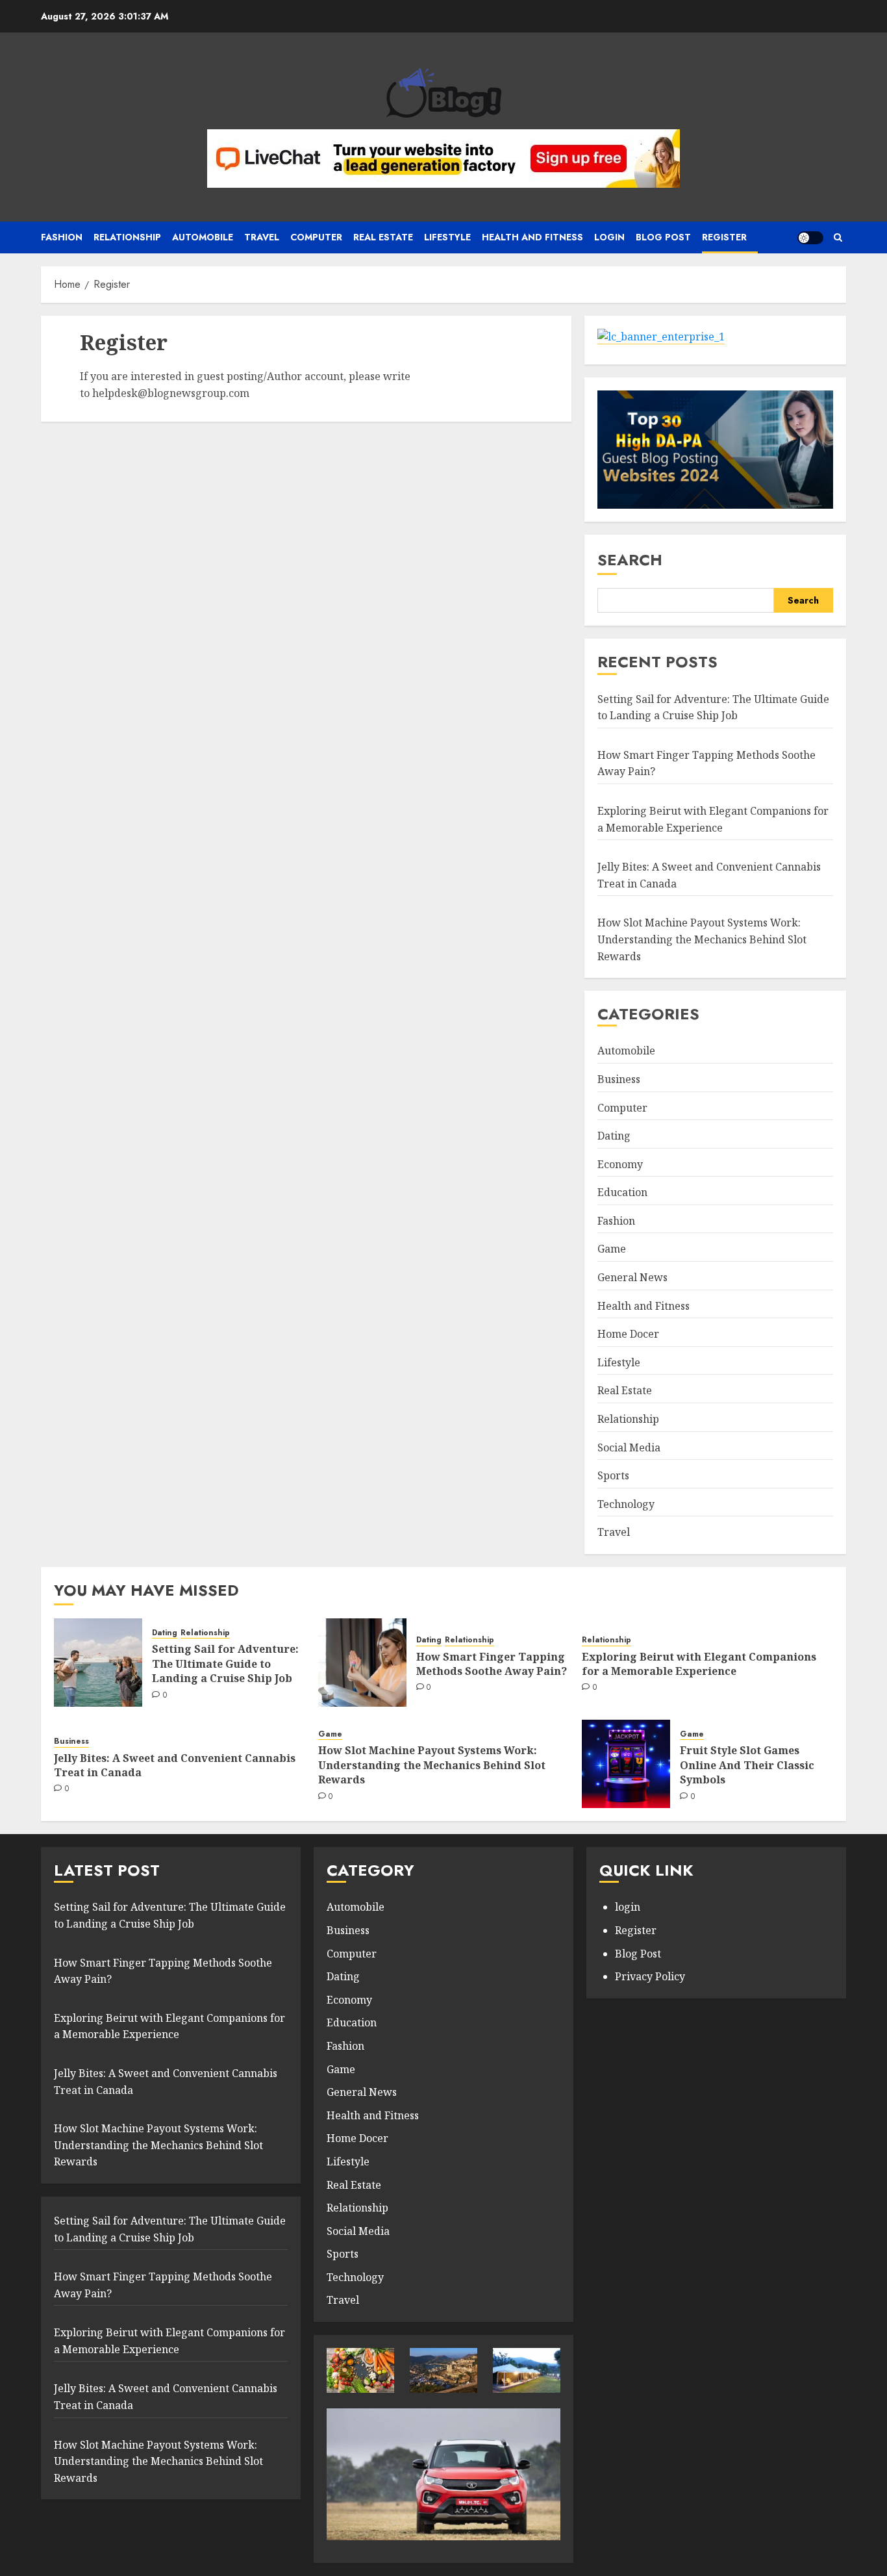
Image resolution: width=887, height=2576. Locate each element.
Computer (316, 237)
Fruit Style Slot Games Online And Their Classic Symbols (747, 1765)
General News (632, 1277)
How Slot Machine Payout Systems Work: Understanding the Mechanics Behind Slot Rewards (702, 939)
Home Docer (628, 1334)
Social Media (629, 1447)
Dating (614, 1136)
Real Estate (383, 237)
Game (612, 1249)
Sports (613, 1475)
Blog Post (638, 1954)
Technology (626, 1504)
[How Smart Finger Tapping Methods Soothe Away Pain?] (362, 1663)
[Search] (838, 238)
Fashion (62, 237)
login (628, 1907)
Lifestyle (447, 237)
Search (630, 560)
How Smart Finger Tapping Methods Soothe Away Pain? (492, 1664)
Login (609, 237)
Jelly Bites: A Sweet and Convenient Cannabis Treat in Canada (175, 1765)
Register (724, 237)
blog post (663, 237)
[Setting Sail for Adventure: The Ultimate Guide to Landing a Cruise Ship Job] (98, 1663)
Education (622, 1192)
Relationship (127, 237)
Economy (620, 1164)
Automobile (203, 237)
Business (619, 1079)
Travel (262, 237)
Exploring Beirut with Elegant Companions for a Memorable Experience (699, 1664)
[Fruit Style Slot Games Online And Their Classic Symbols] (626, 1764)
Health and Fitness (532, 237)
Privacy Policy (650, 1976)
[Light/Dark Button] (810, 238)
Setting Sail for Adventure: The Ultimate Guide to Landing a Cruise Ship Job (225, 1664)
